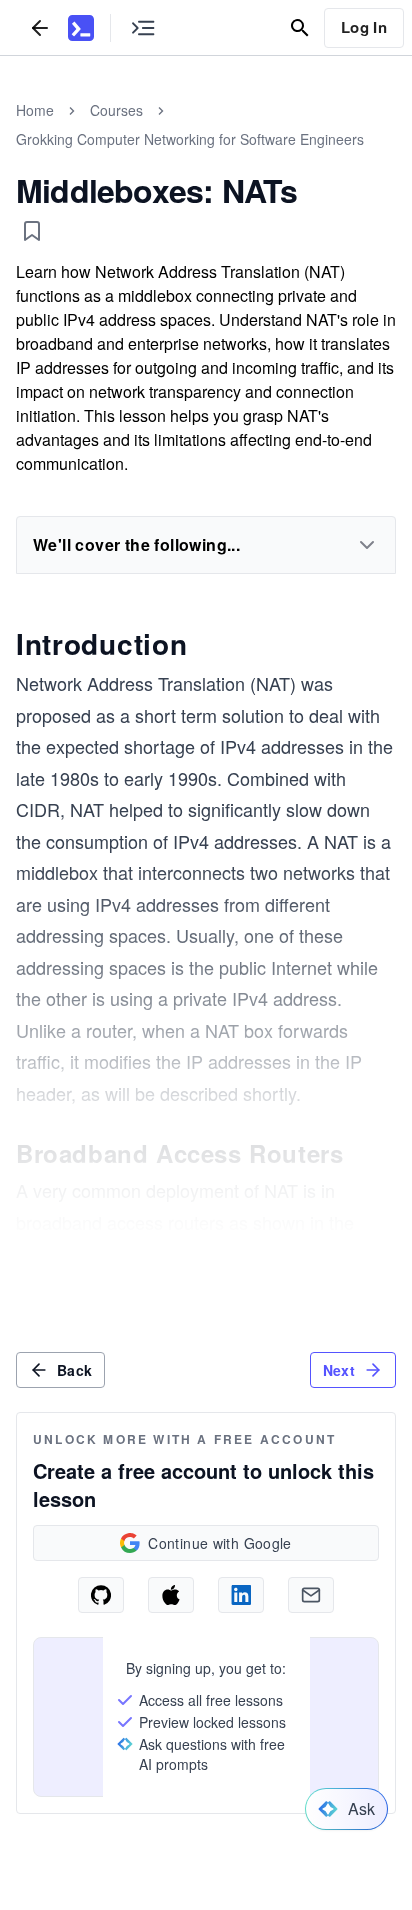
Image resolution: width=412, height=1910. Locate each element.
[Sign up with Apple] (171, 1595)
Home (35, 110)
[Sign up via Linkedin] (241, 1595)
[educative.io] (81, 28)
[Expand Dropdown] (367, 545)
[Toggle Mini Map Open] (143, 27)
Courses (116, 110)
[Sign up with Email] (311, 1595)
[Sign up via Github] (101, 1595)
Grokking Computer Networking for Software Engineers (190, 139)
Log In (364, 27)
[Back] (40, 27)
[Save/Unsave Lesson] (32, 231)
